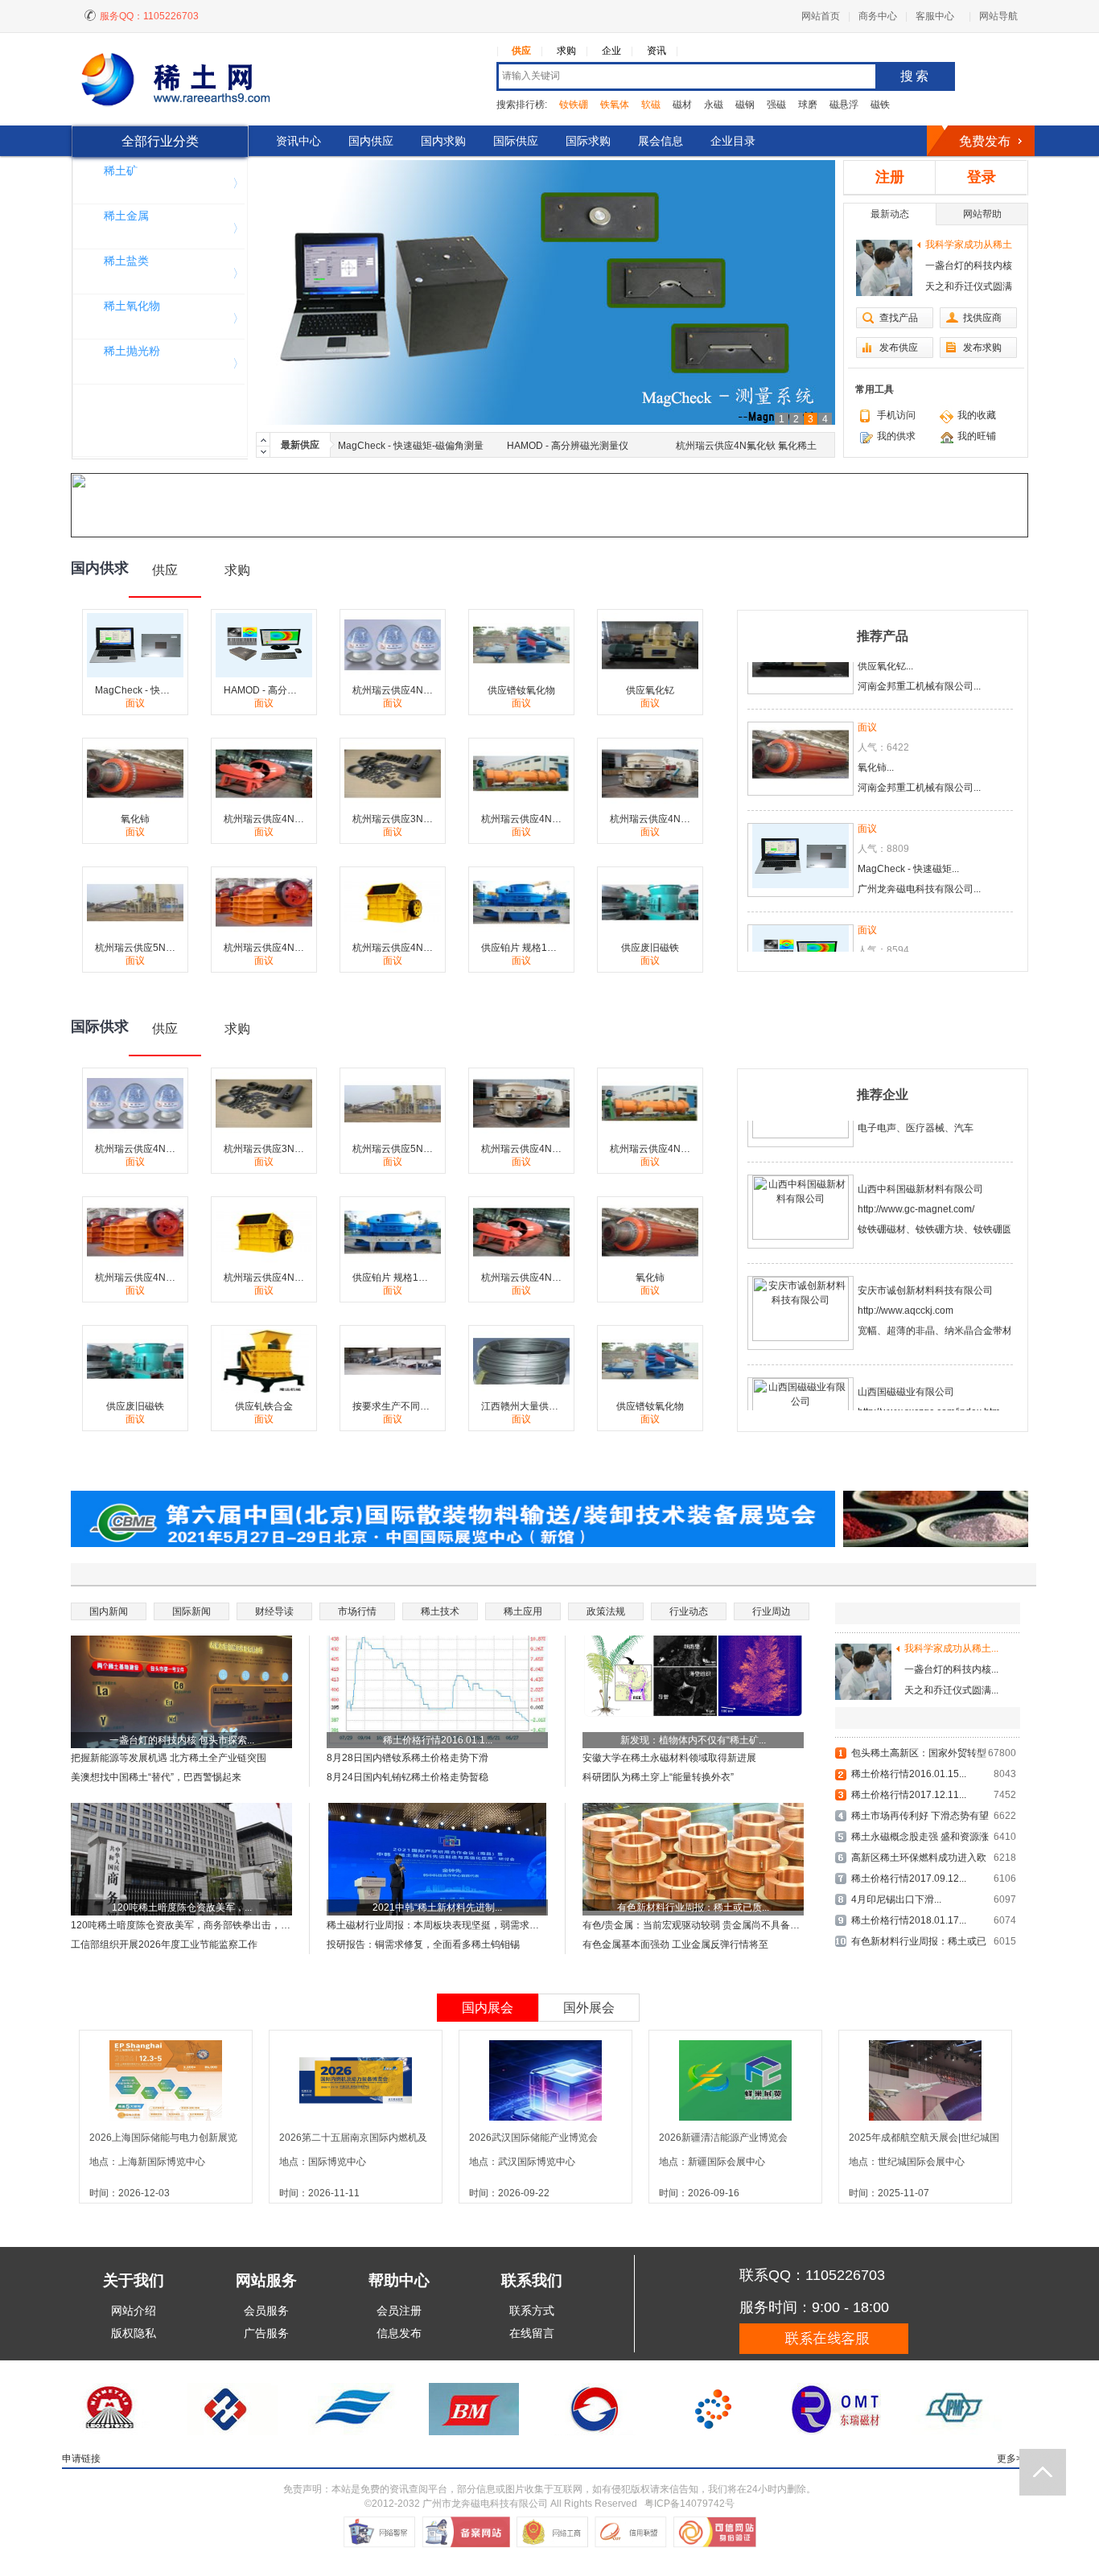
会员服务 (266, 2311)
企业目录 (733, 141)
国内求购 (443, 141)
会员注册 (399, 2311)
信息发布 (399, 2333)
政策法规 (606, 1611)
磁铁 (880, 105)
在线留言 (532, 2333)
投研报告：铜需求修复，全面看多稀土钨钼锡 (423, 1944)
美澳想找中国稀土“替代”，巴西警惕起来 (156, 1777)
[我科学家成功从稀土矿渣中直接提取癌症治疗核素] (884, 268)
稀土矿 (121, 171)
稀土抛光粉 (132, 351)
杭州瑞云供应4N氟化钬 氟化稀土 (746, 446)
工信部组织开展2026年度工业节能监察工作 (164, 1944)
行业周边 (772, 1611)
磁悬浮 (844, 105)
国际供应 (516, 141)
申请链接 (81, 2459)
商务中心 (878, 16)
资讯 (657, 51)
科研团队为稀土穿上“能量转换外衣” (658, 1777)
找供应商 (982, 318)
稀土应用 (523, 1611)
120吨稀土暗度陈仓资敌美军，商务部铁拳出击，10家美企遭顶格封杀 (181, 1925)
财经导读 (274, 1611)
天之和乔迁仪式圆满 (969, 286)
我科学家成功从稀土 (969, 245)
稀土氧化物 (132, 306)
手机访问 (896, 415)
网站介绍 (134, 2311)
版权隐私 (134, 2333)
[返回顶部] (1043, 2472)
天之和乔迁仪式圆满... (951, 1690)
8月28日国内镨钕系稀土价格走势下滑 (407, 1758)
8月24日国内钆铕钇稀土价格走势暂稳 (407, 1777)
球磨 (808, 105)
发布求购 (982, 348)
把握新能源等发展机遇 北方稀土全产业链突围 (169, 1758)
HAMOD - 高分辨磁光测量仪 (568, 446)
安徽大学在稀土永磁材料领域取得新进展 (669, 1758)
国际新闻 (191, 1611)
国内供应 (371, 141)
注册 (890, 177)
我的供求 (896, 436)
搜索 (916, 76)
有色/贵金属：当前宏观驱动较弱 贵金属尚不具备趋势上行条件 (693, 1925)
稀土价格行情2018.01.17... (909, 1920)
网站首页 (821, 16)
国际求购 (588, 141)
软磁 (651, 105)
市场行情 (357, 1611)
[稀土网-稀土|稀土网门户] (197, 82)
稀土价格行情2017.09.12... (909, 1879)
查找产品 (899, 318)
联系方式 (532, 2311)
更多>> (1012, 2459)
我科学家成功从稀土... (951, 1648)
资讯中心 (298, 141)
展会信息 (661, 141)
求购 (566, 51)
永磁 (714, 105)
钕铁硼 (574, 105)
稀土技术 (440, 1611)
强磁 (776, 105)
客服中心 (935, 16)
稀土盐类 (126, 261)
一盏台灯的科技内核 (969, 265)
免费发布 (985, 141)
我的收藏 (977, 415)
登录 (982, 177)
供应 (521, 51)
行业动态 (689, 1611)
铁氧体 (615, 105)
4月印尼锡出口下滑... (896, 1899)
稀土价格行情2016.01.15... (909, 1774)
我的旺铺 (977, 436)
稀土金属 (126, 216)
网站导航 (998, 16)
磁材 (682, 105)
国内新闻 (109, 1611)
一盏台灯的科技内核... (951, 1669)
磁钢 (745, 105)
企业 (611, 51)
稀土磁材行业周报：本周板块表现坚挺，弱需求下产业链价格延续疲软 (437, 1925)
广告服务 (266, 2333)
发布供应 (899, 348)
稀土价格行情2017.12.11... (909, 1795)
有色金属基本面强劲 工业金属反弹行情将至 (675, 1944)
